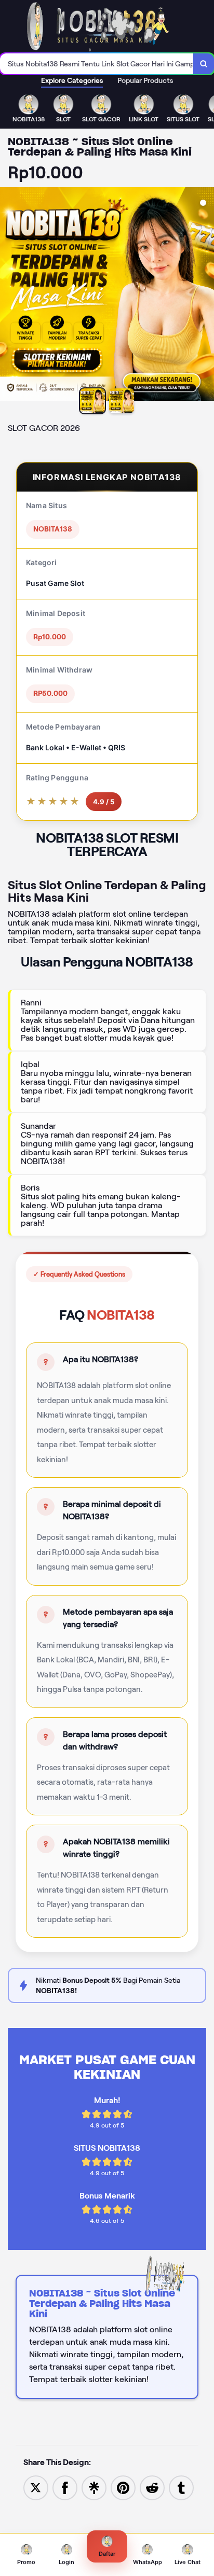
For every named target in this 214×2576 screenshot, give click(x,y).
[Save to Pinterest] (123, 2488)
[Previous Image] (8, 296)
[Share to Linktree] (94, 2488)
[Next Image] (206, 296)
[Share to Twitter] (36, 2488)
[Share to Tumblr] (181, 2488)
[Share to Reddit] (152, 2488)
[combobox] (97, 64)
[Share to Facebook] (65, 2488)
